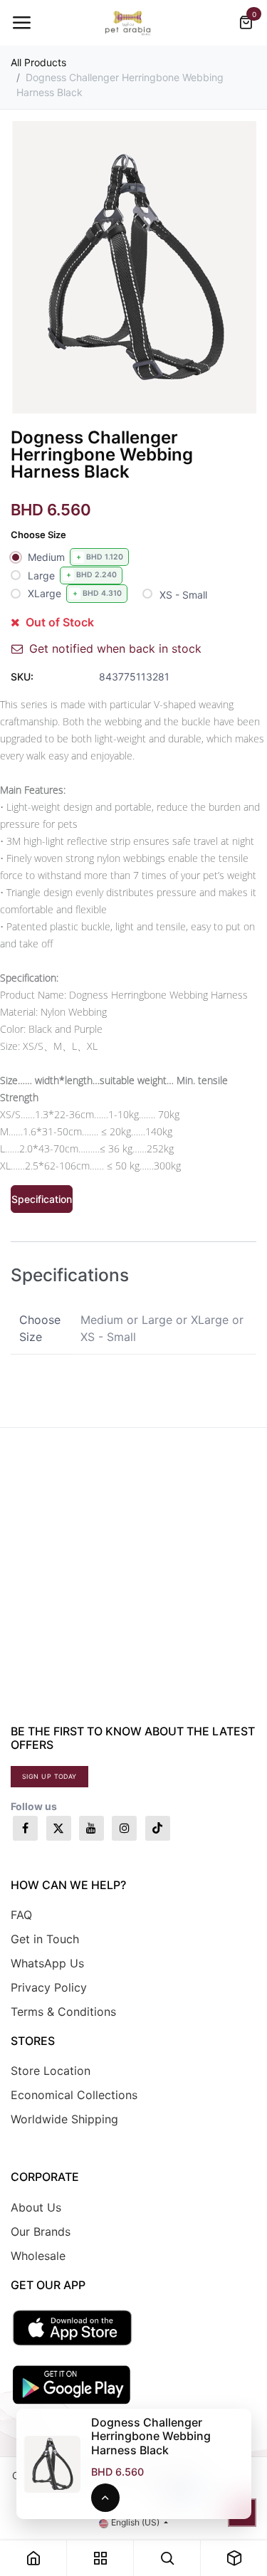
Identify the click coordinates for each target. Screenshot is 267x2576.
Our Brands (41, 2231)
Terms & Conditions (63, 2012)
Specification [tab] (42, 1199)
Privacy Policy (49, 1987)
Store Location (51, 2071)
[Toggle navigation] (21, 23)
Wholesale (38, 2256)
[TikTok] (158, 1828)
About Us (36, 2207)
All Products (38, 62)
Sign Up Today (49, 1776)
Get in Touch (45, 1939)
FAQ (21, 1915)
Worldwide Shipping (64, 2119)
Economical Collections (74, 2095)
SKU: (22, 677)
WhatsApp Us (47, 1963)
